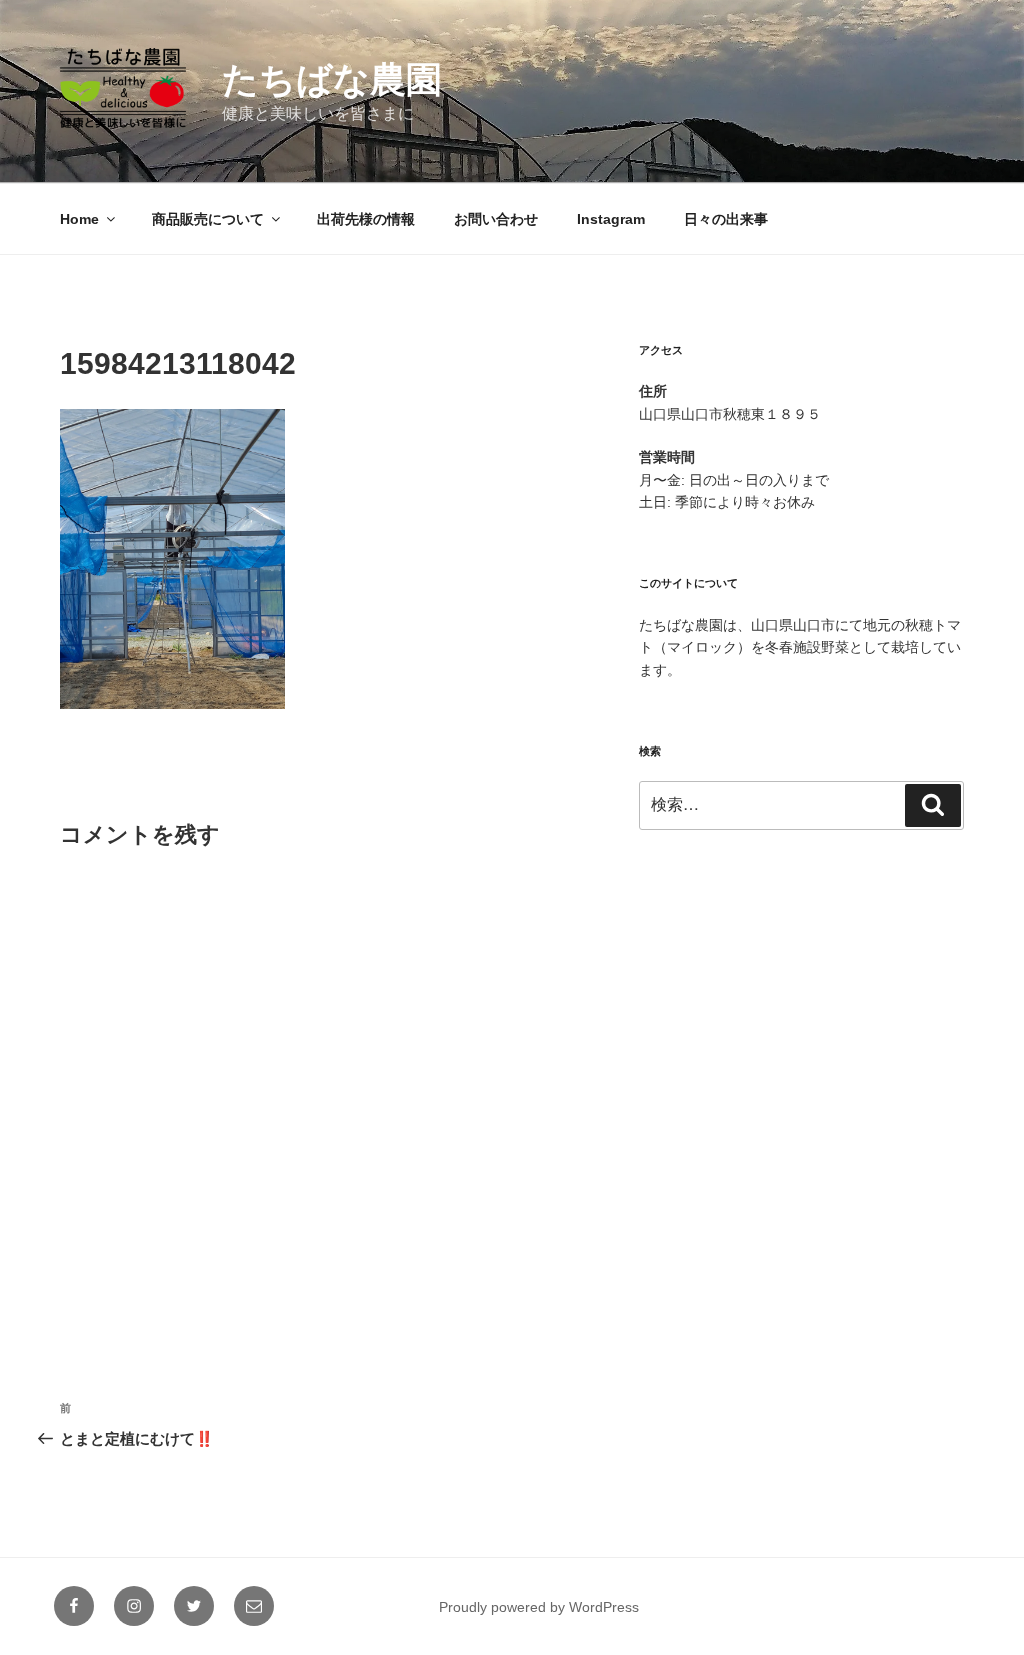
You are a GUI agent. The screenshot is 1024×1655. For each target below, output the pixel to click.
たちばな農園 (332, 79)
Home (79, 219)
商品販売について (208, 219)
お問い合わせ (496, 219)
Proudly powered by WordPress (539, 1607)
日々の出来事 (726, 219)
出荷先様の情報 (366, 219)
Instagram (611, 219)
